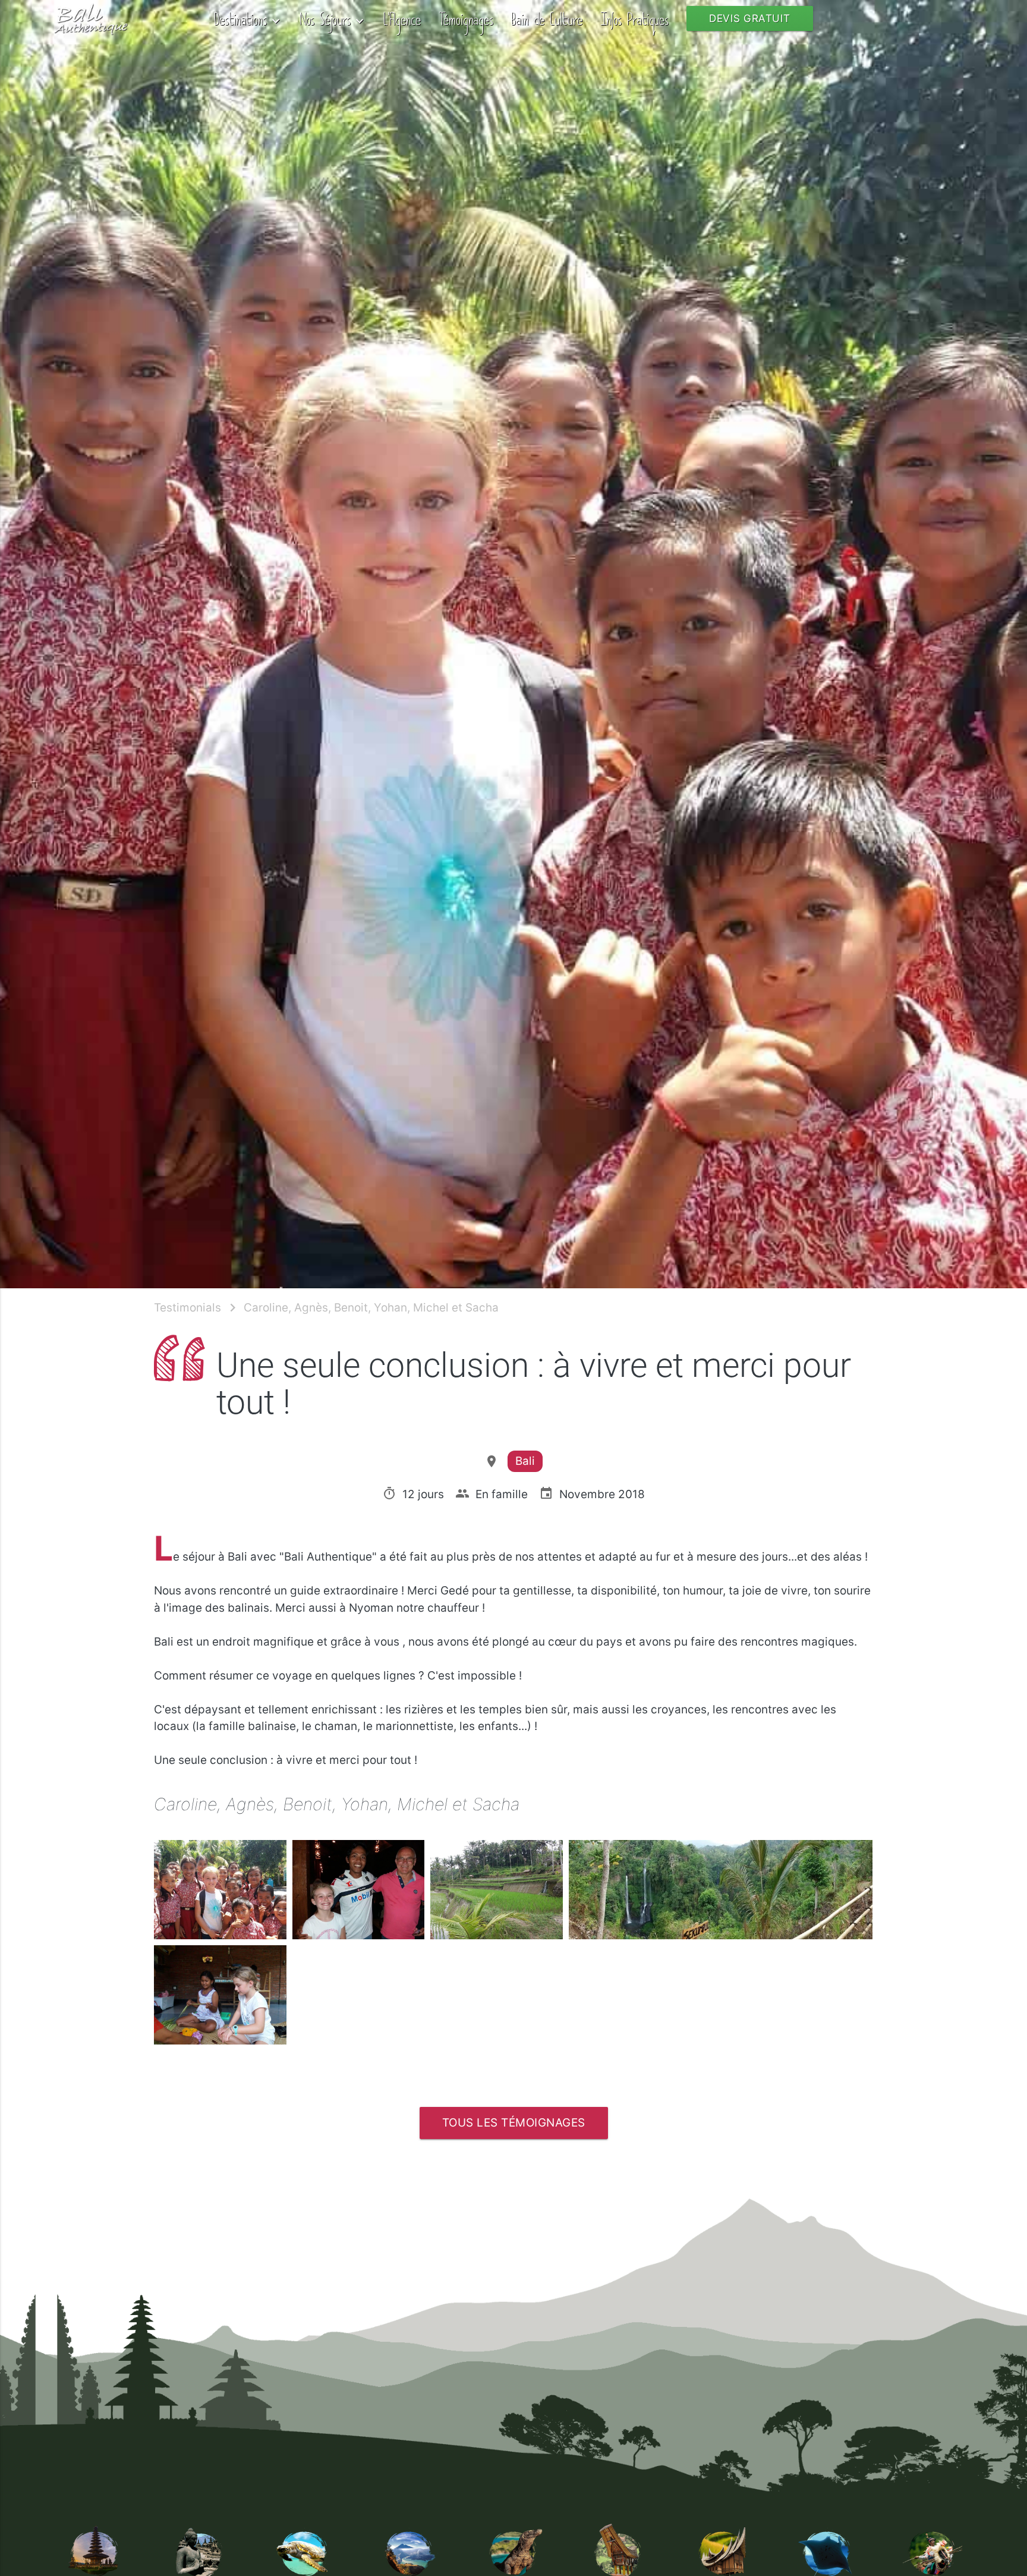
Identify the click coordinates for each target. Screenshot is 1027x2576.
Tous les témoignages (514, 2123)
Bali (525, 1461)
